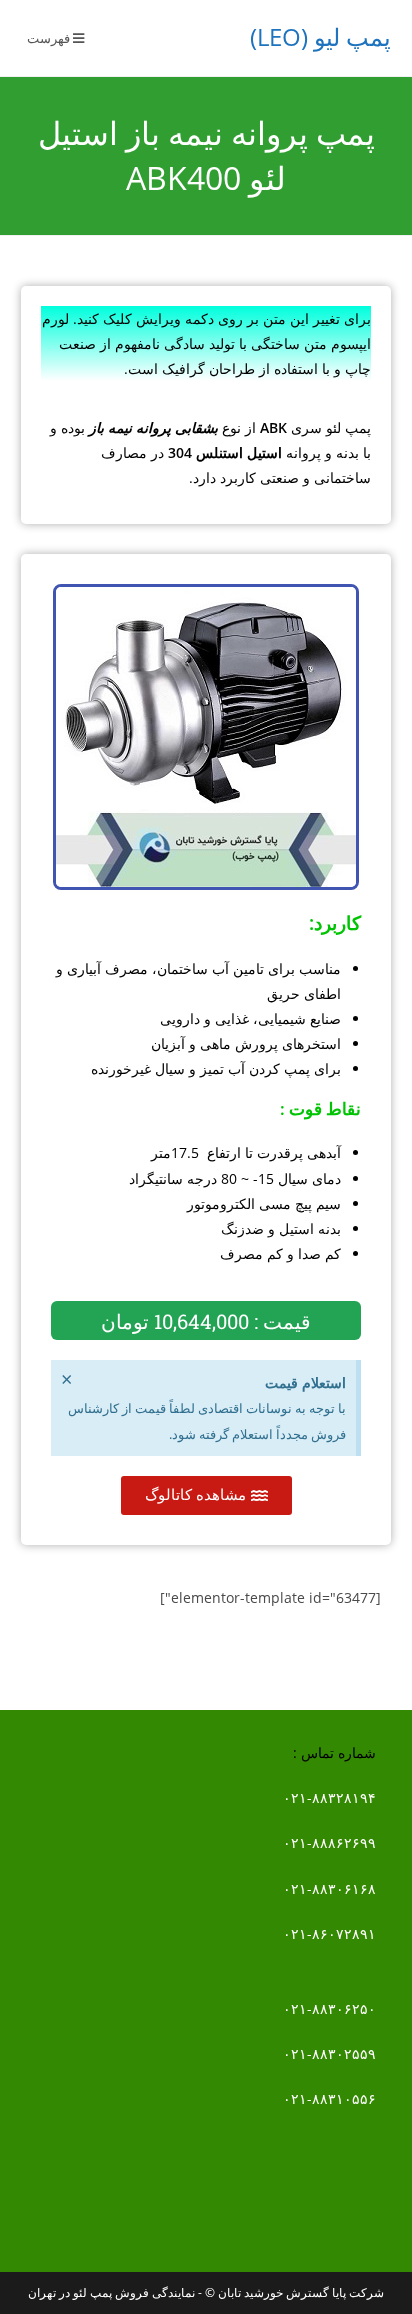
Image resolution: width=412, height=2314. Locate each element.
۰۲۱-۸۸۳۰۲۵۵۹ (329, 2053)
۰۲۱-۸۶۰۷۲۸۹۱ (329, 1933)
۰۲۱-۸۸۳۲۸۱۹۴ (329, 1797)
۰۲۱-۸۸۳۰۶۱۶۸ (329, 1888)
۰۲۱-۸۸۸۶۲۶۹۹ (329, 1842)
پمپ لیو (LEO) (320, 36)
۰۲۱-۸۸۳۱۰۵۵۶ (329, 2098)
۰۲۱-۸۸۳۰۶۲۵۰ (329, 2008)
